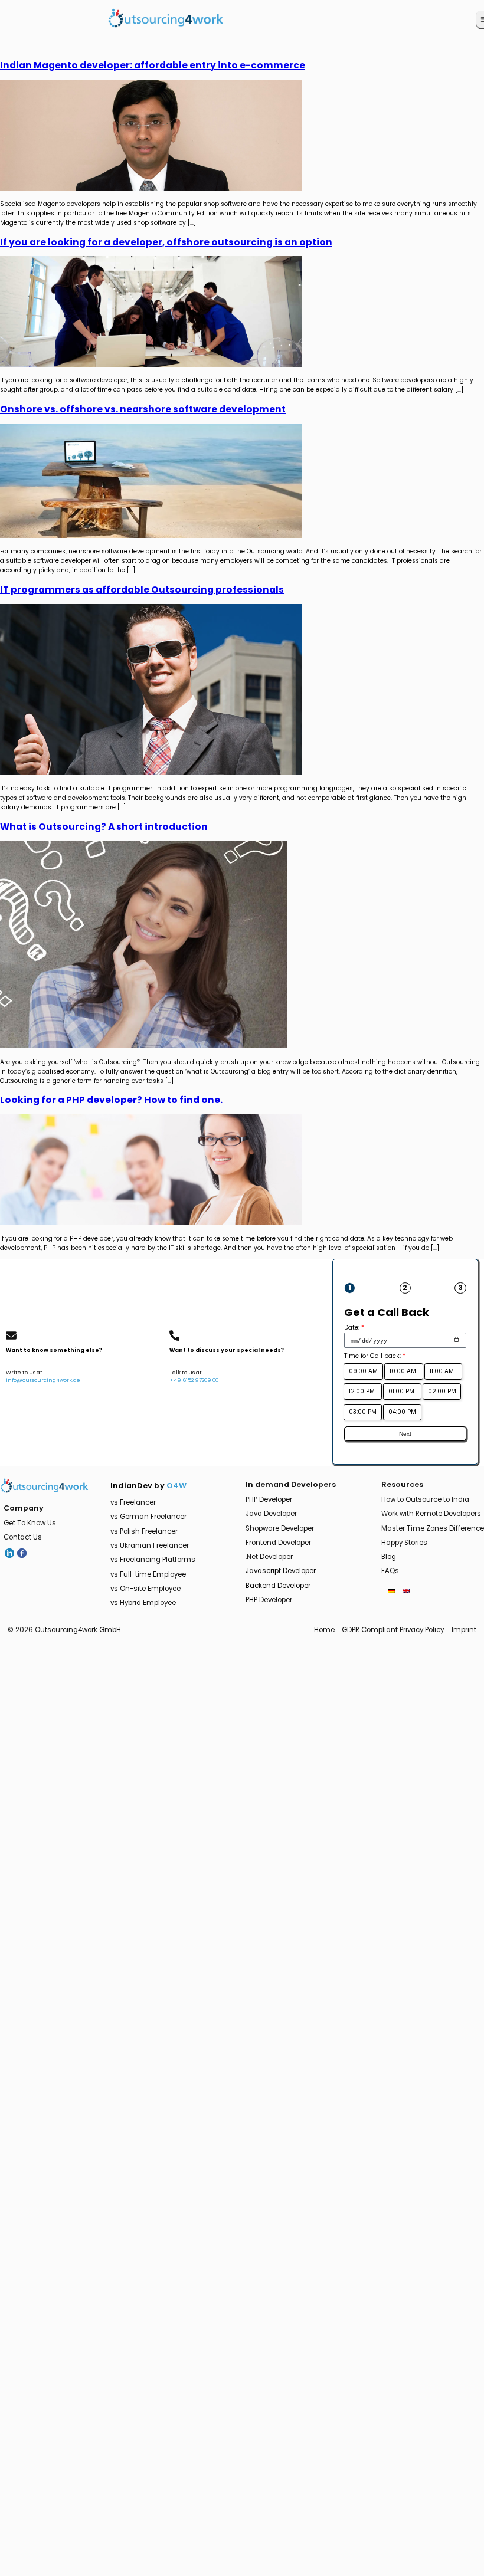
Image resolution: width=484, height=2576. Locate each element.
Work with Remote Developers (431, 1514)
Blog (389, 1557)
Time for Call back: (375, 1356)
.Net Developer (269, 1557)
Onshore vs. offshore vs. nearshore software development (143, 409)
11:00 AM (444, 1371)
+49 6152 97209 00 (194, 1380)
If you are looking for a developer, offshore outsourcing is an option (166, 242)
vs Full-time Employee (148, 1574)
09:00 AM (363, 1371)
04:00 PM (402, 1412)
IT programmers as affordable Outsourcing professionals (142, 590)
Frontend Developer (278, 1543)
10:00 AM (404, 1371)
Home (324, 1630)
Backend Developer (278, 1586)
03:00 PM (363, 1412)
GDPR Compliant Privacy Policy (393, 1630)
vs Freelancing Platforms (153, 1560)
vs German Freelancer (148, 1517)
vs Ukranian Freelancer (150, 1545)
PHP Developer (269, 1499)
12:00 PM (363, 1391)
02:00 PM (442, 1391)
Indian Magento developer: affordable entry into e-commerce (153, 65)
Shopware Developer (280, 1528)
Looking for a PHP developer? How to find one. (111, 1100)
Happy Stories (404, 1543)
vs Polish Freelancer (144, 1531)
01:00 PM (402, 1391)
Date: (354, 1328)
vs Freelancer (133, 1502)
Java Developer (271, 1514)
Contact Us (23, 1537)
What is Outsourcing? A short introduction (104, 827)
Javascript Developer (281, 1571)
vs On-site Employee (145, 1589)
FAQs (390, 1571)
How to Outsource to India (425, 1499)
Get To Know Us (30, 1523)
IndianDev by (148, 1486)
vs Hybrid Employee (143, 1603)
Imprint (464, 1630)
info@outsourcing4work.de (43, 1380)
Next (405, 1434)
